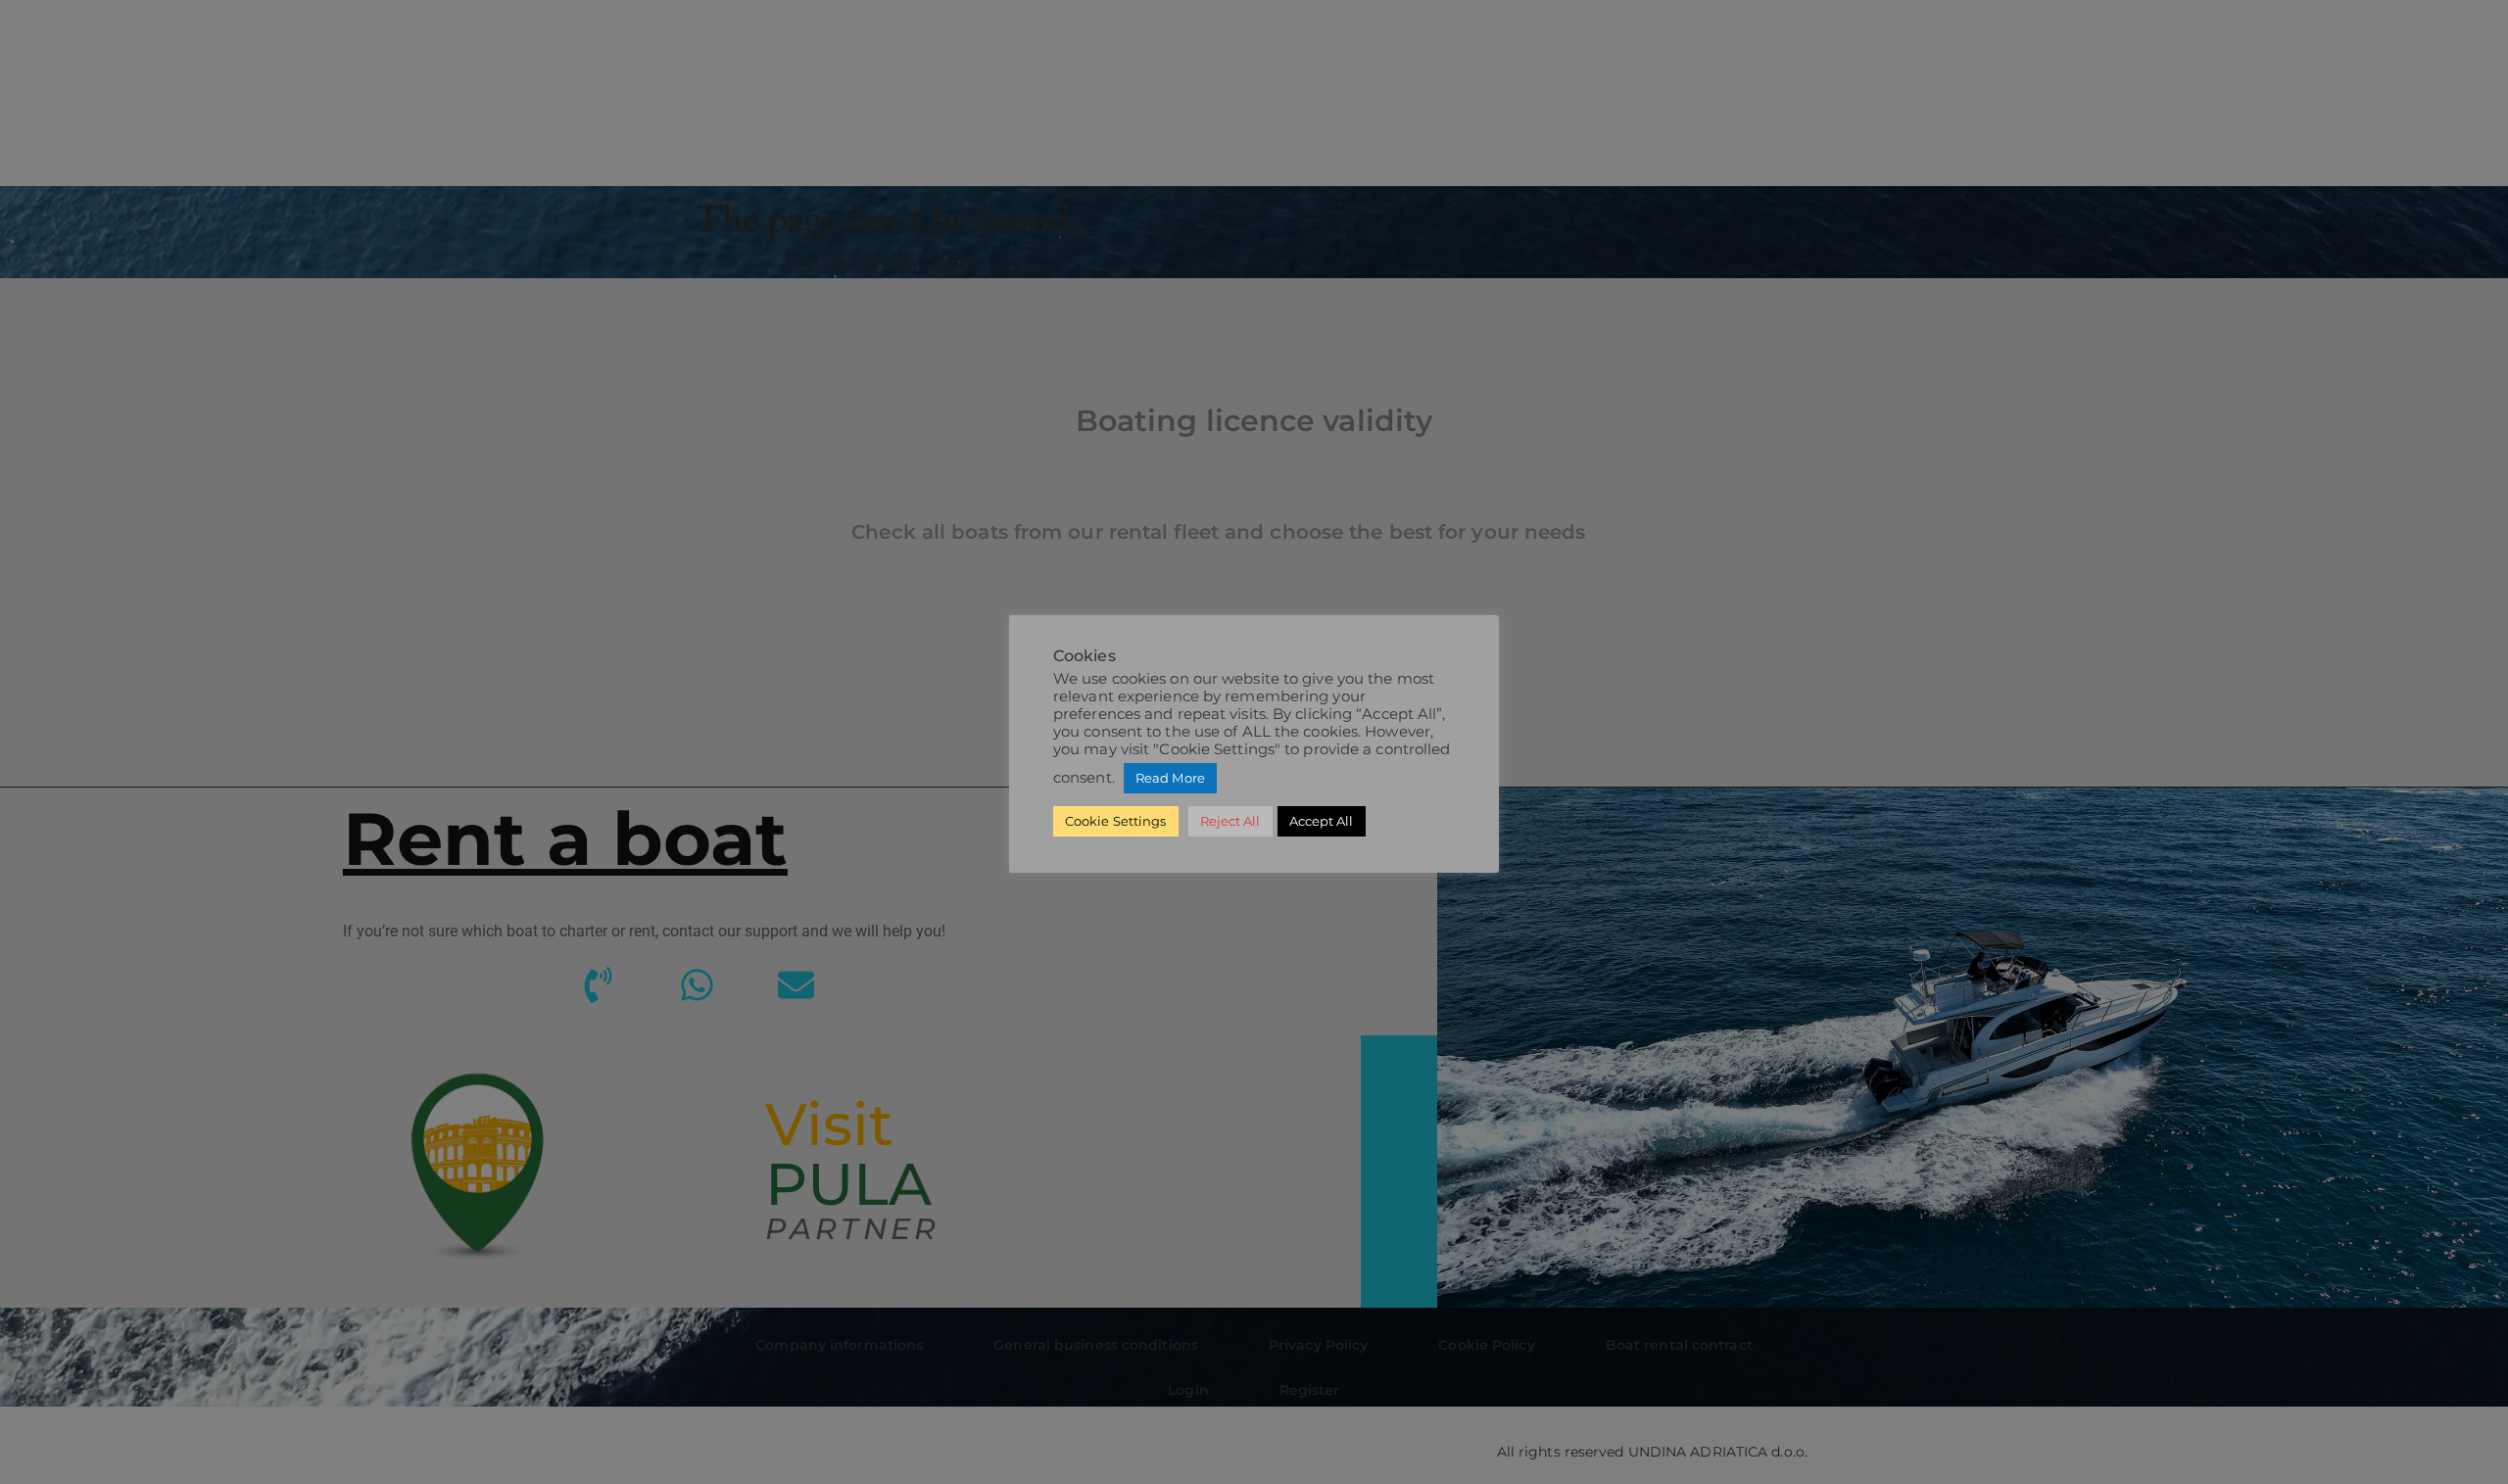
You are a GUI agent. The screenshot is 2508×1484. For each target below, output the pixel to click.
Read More (1170, 778)
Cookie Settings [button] (1116, 821)
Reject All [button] (1230, 821)
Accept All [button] (1322, 821)
